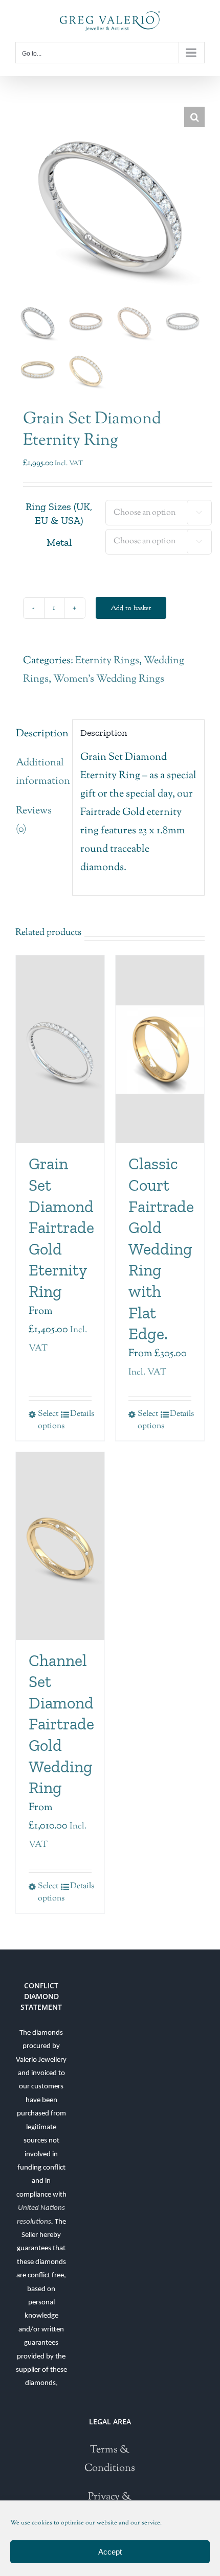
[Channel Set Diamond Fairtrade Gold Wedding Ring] (60, 1546)
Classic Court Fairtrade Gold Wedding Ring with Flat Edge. (161, 1249)
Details (81, 1414)
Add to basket (131, 608)
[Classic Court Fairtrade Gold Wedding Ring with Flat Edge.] (160, 1049)
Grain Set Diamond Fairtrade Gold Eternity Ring (61, 1227)
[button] (194, 117)
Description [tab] (40, 734)
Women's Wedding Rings (109, 679)
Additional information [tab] (40, 772)
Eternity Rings (107, 661)
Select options (49, 1420)
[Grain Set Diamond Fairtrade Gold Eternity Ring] (60, 1049)
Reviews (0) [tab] (34, 820)
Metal (59, 542)
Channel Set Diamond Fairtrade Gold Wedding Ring (61, 1724)
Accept (110, 2552)
